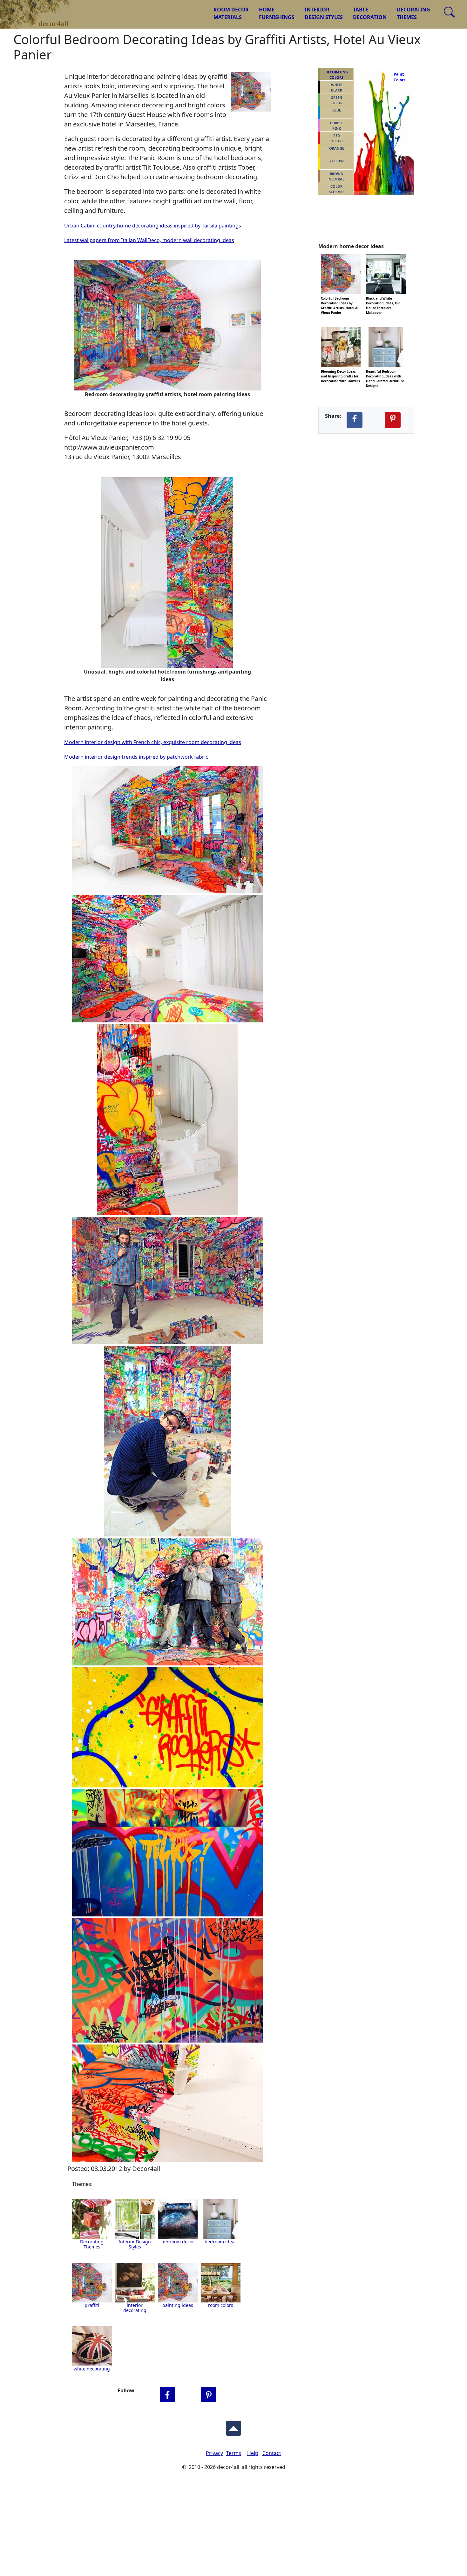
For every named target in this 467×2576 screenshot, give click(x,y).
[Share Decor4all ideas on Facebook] (355, 420)
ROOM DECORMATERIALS (231, 13)
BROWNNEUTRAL (336, 176)
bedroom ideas (221, 2242)
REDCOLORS (336, 138)
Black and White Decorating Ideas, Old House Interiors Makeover (383, 298)
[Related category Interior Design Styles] (135, 2219)
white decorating (92, 2369)
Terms (234, 2453)
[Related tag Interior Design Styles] (178, 2219)
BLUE (337, 110)
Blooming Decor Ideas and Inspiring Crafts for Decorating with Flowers (340, 371)
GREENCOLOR (336, 100)
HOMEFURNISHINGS (277, 13)
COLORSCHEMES (337, 189)
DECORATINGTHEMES (413, 13)
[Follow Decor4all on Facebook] (167, 2395)
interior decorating (135, 2308)
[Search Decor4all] (449, 12)
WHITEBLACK (337, 87)
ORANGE (337, 148)
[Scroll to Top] (233, 2426)
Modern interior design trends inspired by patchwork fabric (136, 757)
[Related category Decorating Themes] (92, 2219)
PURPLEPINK (337, 125)
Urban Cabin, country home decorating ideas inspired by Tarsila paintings (153, 226)
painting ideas (178, 2305)
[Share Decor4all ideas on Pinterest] (393, 420)
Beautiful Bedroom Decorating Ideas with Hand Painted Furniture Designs (385, 371)
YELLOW (337, 161)
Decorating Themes (92, 2244)
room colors (221, 2305)
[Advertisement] (233, 2528)
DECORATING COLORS (337, 75)
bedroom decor (178, 2242)
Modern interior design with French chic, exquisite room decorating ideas (153, 742)
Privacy (214, 2453)
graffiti (92, 2305)
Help (253, 2453)
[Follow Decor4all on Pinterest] (209, 2395)
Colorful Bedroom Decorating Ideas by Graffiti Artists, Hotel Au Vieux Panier (340, 298)
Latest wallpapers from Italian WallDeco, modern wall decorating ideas (149, 240)
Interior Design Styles (135, 2244)
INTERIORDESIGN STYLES (324, 13)
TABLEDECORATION (370, 13)
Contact (272, 2453)
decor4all (40, 10)
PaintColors (398, 77)
